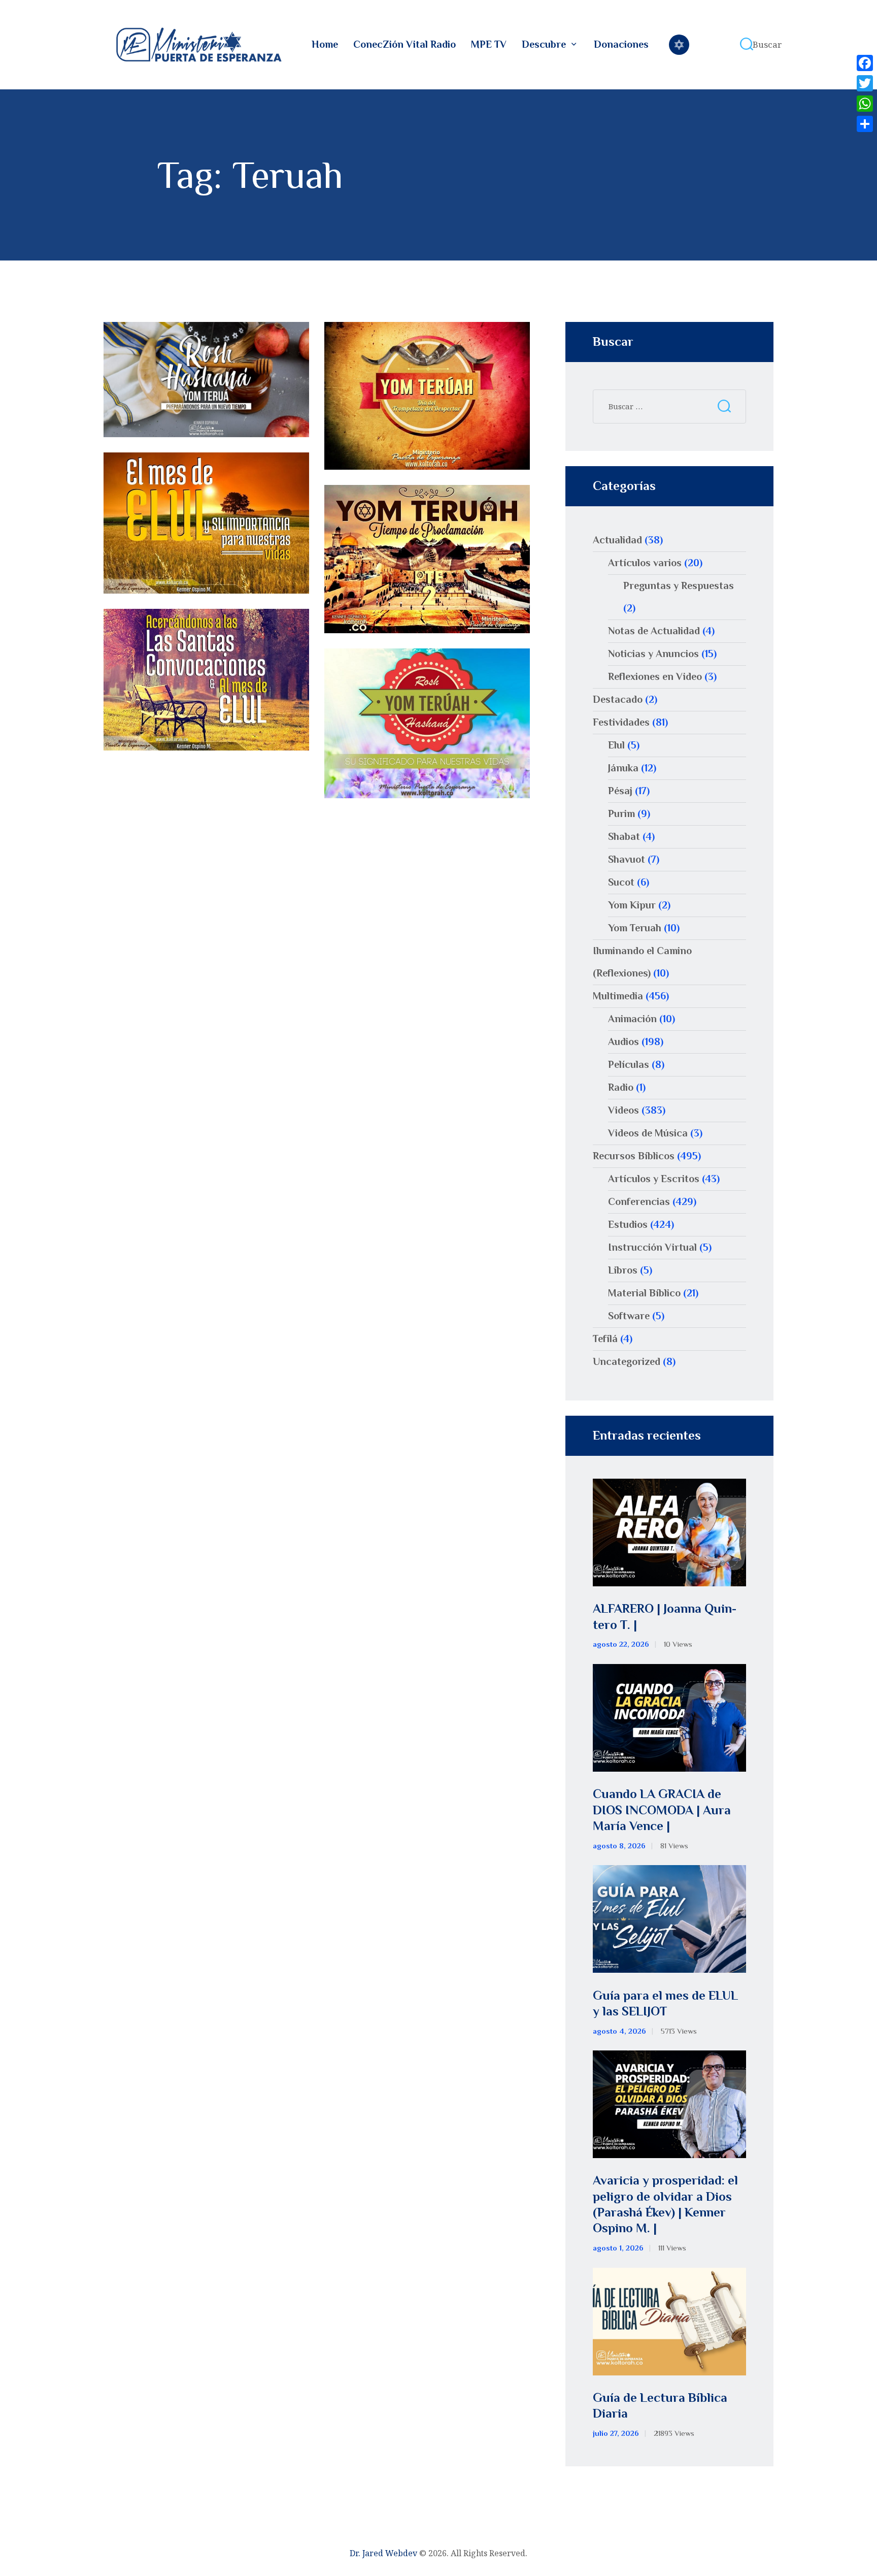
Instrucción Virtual (652, 1247)
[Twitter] (865, 83)
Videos (623, 1110)
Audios (623, 1041)
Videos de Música (648, 1133)
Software (629, 1316)
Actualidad (617, 540)
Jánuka (623, 768)
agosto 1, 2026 (618, 2248)
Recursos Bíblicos (634, 1156)
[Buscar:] (669, 406)
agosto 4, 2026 (619, 2031)
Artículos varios (645, 563)
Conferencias (639, 1201)
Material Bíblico (644, 1293)
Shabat (624, 836)
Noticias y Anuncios (653, 654)
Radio (621, 1087)
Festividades (621, 722)
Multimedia (618, 996)
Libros (623, 1270)
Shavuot (627, 859)
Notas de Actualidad (654, 631)
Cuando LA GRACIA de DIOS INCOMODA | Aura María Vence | (662, 1810)
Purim (621, 813)
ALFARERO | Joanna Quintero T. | (665, 1616)
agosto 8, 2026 (619, 1846)
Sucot (621, 882)
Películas (629, 1064)
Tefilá (605, 1339)
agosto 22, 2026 (621, 1644)
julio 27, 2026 (616, 2433)
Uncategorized (627, 1361)
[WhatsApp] (865, 104)
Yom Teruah (635, 928)
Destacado (618, 699)
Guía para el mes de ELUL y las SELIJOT (665, 2003)
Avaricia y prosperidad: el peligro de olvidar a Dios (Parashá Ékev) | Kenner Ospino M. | (665, 2204)
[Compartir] (865, 124)
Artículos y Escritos (654, 1179)
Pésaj (620, 791)
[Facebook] (865, 63)
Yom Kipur (632, 905)
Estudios (628, 1224)
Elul (616, 745)
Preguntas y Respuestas (679, 585)
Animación (632, 1019)
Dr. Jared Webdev (383, 2553)
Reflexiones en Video (655, 676)
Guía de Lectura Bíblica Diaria (660, 2405)
